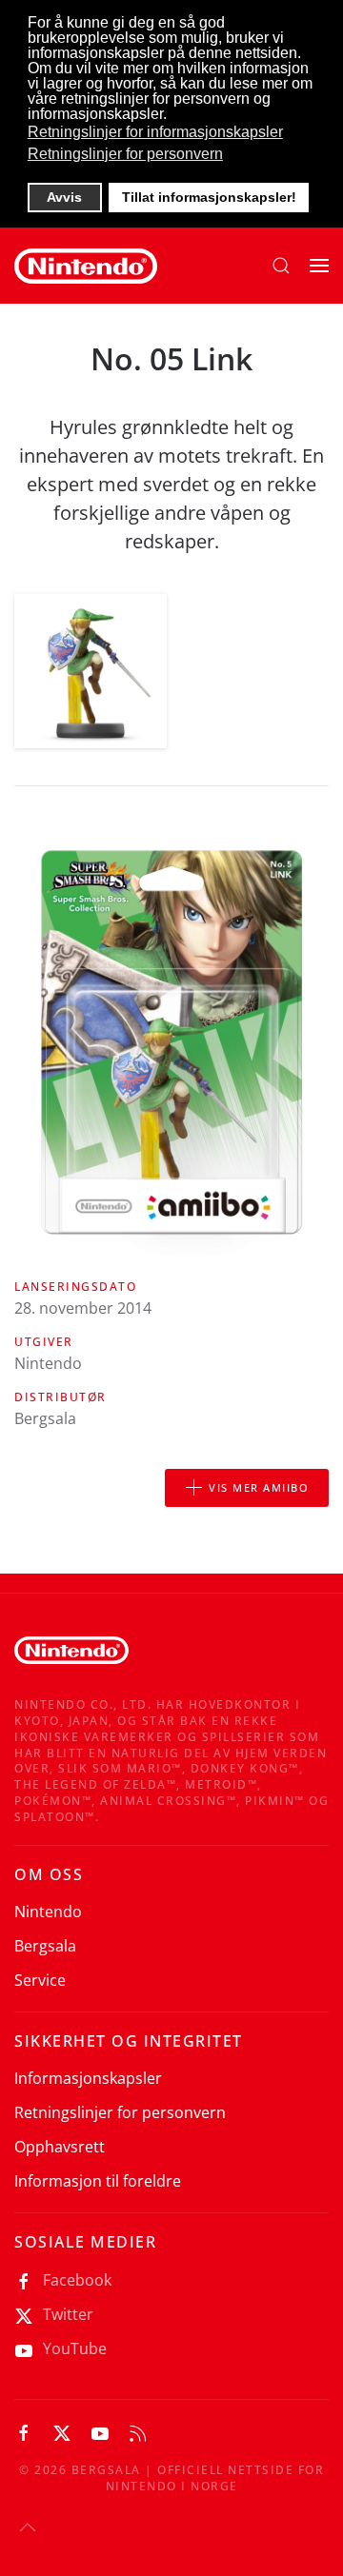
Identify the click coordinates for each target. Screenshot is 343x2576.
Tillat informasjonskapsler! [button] (209, 197)
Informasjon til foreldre (98, 2181)
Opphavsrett (60, 2147)
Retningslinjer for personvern (120, 2112)
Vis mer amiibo (259, 1487)
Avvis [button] (64, 197)
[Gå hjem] (86, 266)
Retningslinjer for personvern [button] (125, 154)
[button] (281, 266)
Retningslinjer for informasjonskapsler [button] (155, 132)
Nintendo (48, 1912)
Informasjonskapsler (88, 2078)
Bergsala (45, 1946)
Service (40, 1980)
